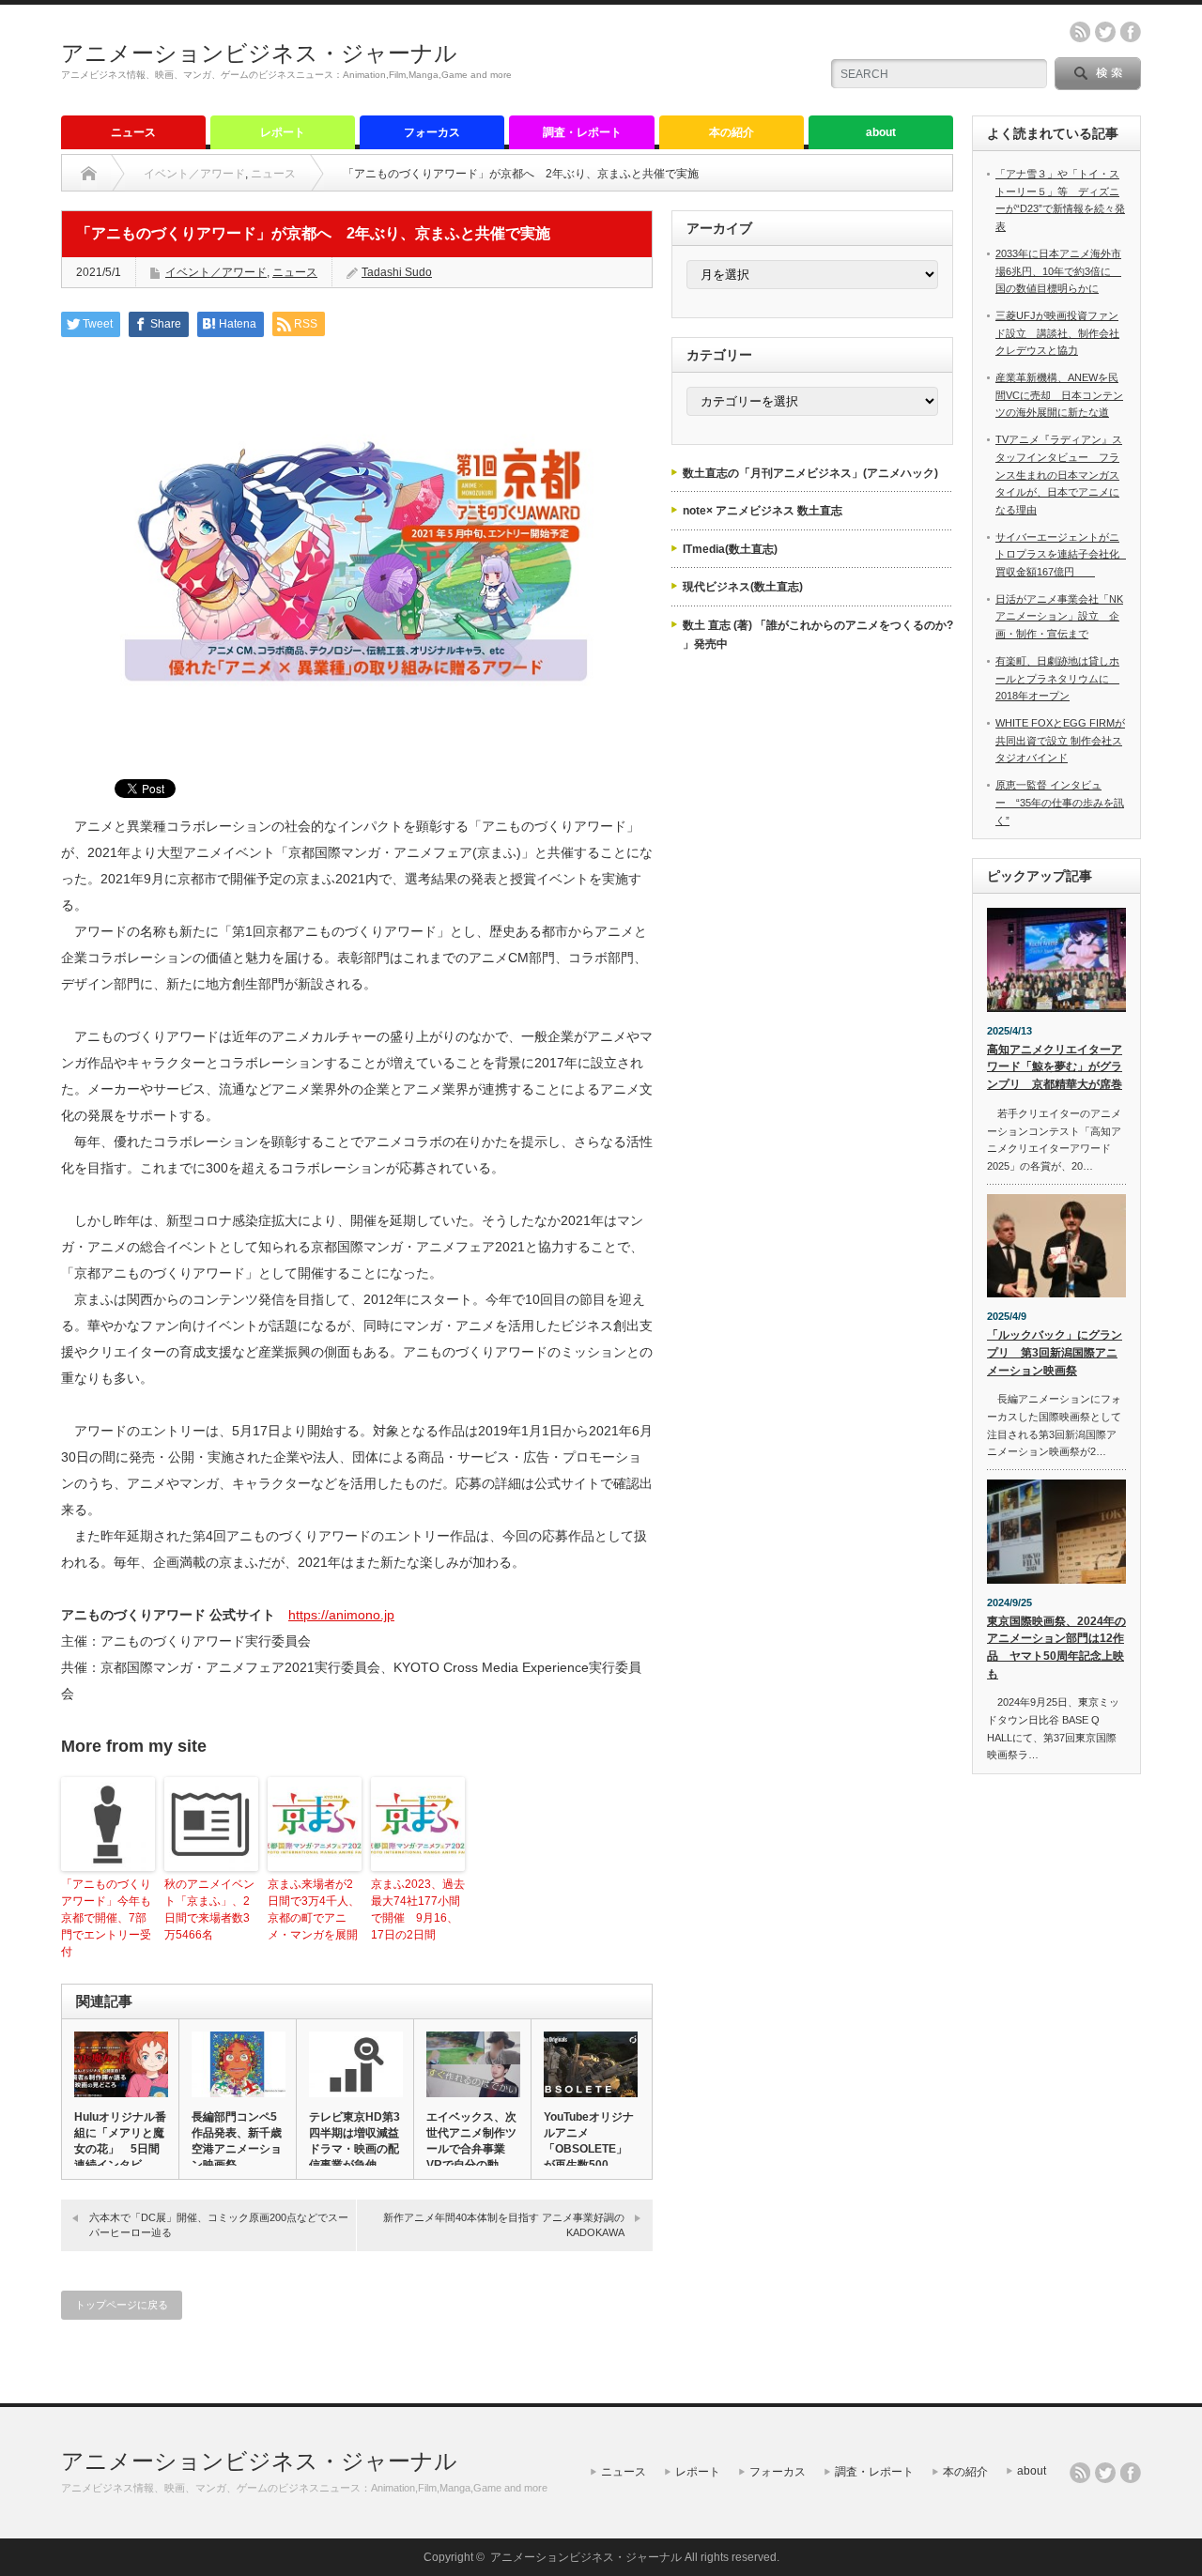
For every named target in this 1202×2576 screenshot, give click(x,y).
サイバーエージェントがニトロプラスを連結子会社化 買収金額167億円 (1063, 554)
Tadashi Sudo (397, 272)
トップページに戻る (122, 2305)
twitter (1105, 32)
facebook (1131, 32)
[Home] (89, 174)
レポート (283, 132)
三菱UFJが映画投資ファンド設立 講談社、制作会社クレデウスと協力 (1057, 333)
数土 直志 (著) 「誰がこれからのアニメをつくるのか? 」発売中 (818, 635)
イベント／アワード (194, 174)
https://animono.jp (341, 1615)
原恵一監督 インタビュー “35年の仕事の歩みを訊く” (1060, 802)
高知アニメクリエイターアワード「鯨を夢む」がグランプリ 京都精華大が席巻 (1055, 1067)
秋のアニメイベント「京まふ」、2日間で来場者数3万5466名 (209, 1909)
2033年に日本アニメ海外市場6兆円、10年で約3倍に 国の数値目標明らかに (1058, 271)
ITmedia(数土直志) (730, 549)
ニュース (133, 132)
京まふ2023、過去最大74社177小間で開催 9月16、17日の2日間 (418, 1909)
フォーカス (432, 132)
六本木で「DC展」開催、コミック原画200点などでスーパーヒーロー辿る (219, 2224)
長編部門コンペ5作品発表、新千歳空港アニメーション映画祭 (237, 2141)
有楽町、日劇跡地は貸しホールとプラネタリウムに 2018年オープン (1057, 678)
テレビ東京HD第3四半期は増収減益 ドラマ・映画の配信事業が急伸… (355, 2141)
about (881, 132)
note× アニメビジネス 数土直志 (763, 511)
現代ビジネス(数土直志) (743, 587)
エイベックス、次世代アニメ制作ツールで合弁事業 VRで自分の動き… (471, 2149)
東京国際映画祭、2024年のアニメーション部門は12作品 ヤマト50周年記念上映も (1056, 1648)
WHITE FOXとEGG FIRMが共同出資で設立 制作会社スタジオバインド (1060, 740)
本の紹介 (732, 132)
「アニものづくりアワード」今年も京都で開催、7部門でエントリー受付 (106, 1918)
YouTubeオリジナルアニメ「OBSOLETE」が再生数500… (589, 2141)
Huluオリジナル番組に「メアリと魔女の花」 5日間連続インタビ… (120, 2141)
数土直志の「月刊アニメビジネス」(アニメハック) (810, 473)
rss (1080, 32)
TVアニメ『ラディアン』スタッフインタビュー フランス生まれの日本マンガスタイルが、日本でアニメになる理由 (1059, 475)
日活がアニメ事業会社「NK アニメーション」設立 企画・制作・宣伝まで (1059, 616)
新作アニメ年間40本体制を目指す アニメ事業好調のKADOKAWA (504, 2224)
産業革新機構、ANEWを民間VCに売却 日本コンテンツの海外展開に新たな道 (1059, 395)
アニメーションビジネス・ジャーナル (259, 53)
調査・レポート (582, 132)
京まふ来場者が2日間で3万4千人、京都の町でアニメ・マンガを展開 (314, 1909)
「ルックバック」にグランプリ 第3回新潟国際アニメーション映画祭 (1055, 1352)
